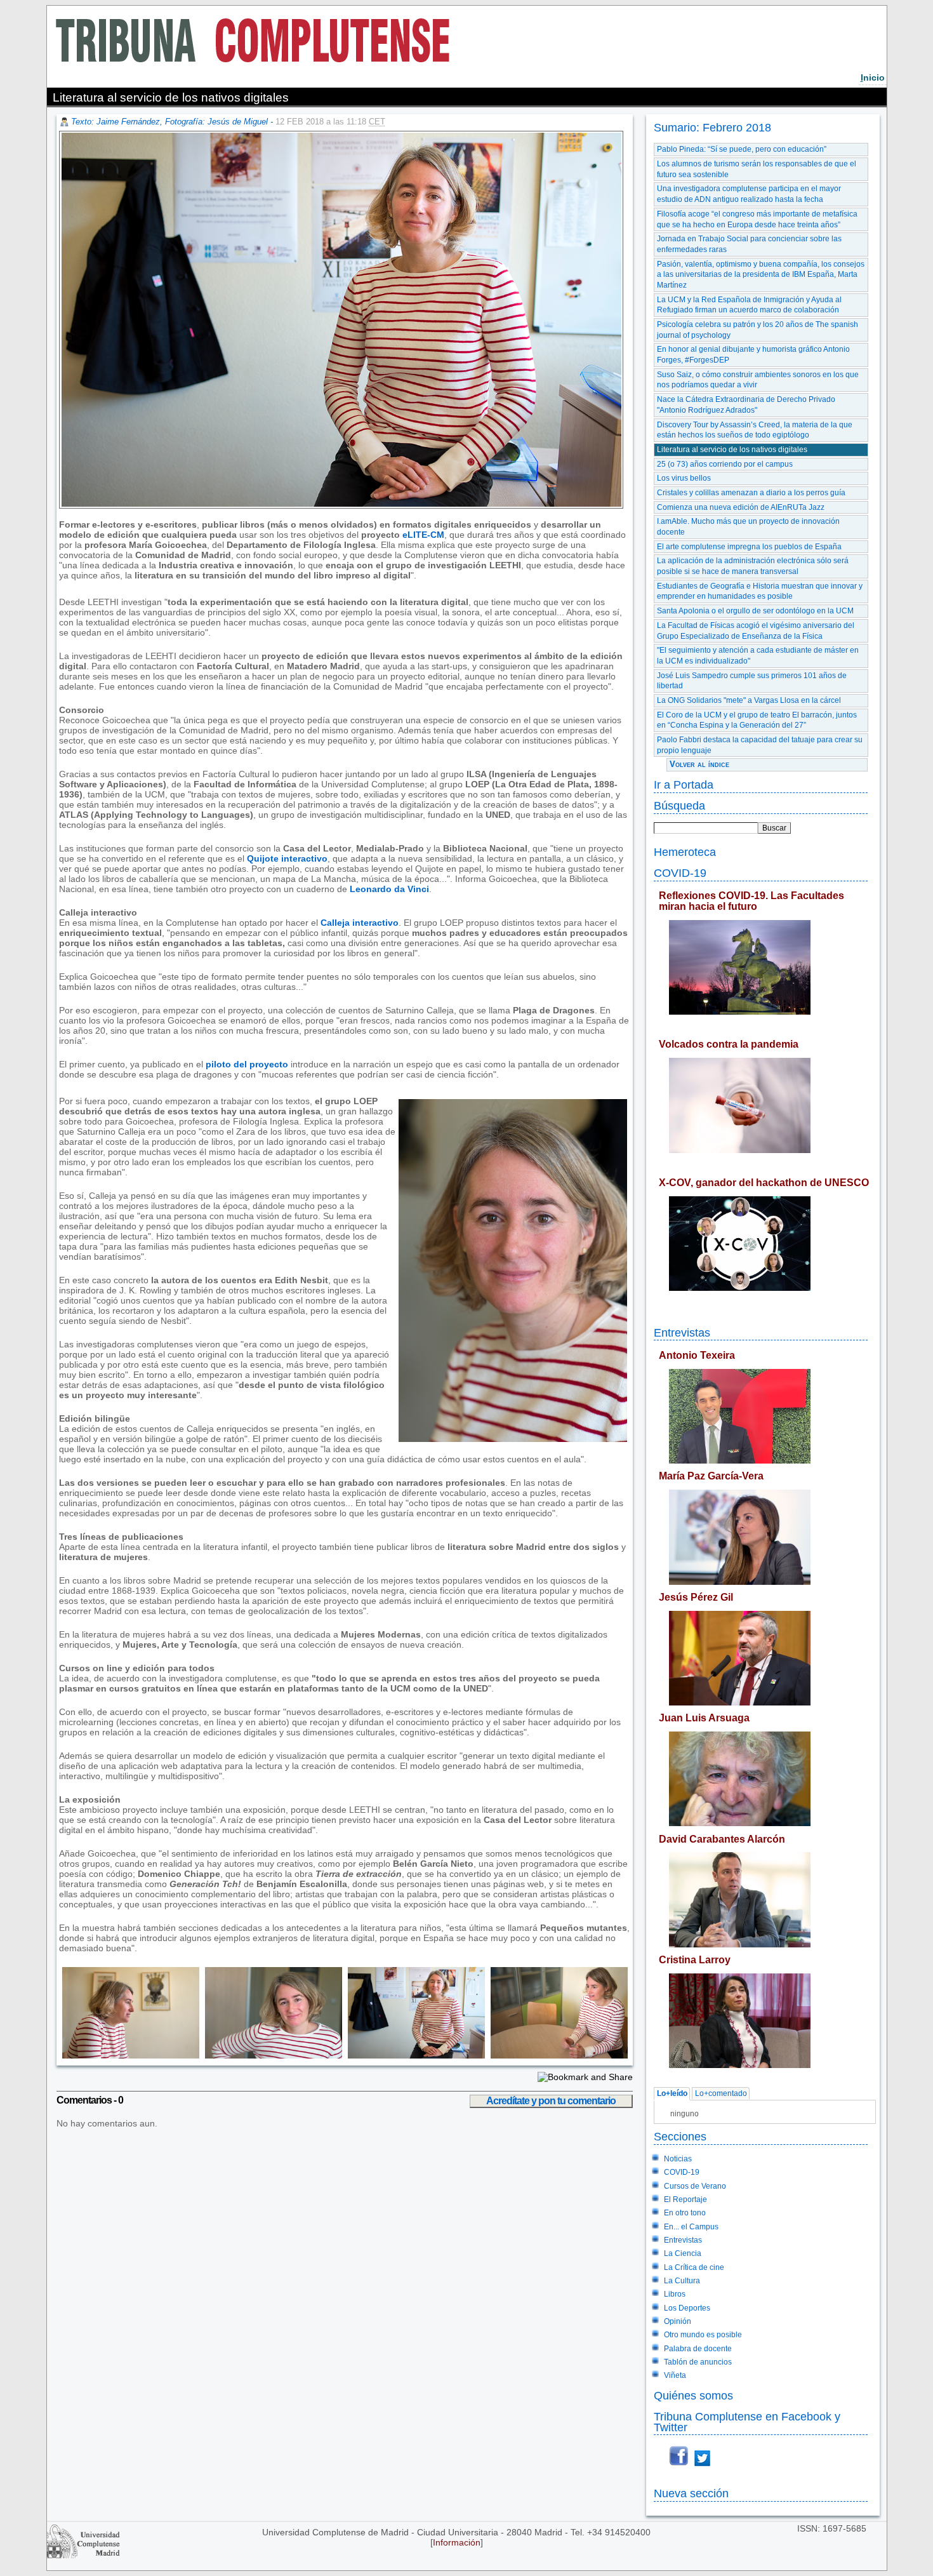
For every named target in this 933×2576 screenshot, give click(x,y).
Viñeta (675, 2375)
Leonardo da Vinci (389, 889)
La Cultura (682, 2281)
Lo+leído (672, 2094)
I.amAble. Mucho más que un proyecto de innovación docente (748, 527)
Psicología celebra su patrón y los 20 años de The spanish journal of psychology (758, 330)
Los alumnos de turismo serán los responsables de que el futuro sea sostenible (757, 169)
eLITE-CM (423, 535)
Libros (675, 2294)
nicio (873, 77)
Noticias (678, 2159)
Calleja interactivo (360, 923)
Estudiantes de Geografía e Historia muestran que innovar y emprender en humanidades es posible (760, 591)
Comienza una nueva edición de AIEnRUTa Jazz (741, 507)
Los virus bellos (684, 478)
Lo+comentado (721, 2094)
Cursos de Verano (695, 2186)
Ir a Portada (684, 784)
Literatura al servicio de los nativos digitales (732, 450)
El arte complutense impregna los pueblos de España (749, 547)
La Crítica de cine (694, 2267)
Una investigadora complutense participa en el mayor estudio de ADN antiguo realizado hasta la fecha (749, 194)
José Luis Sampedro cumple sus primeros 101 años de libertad (752, 681)
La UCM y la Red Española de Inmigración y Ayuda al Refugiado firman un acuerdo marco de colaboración (749, 305)
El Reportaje (685, 2199)
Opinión (678, 2321)
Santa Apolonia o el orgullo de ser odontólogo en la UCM (755, 611)
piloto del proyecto (247, 1064)
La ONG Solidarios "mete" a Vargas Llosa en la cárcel (749, 700)
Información (457, 2542)
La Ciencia (683, 2253)
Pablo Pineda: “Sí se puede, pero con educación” (742, 149)
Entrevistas (682, 1332)
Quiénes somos (693, 2395)
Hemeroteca (685, 852)
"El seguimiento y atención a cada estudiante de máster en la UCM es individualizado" (758, 656)
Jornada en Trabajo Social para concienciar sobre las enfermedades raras (749, 244)
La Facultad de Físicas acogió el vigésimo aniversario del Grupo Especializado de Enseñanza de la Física (756, 631)
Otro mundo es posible (703, 2335)
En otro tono (685, 2213)
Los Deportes (687, 2308)
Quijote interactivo (287, 858)
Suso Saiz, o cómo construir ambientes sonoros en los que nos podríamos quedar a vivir (758, 380)
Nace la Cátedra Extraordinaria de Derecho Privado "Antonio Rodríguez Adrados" (746, 405)
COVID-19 (680, 873)
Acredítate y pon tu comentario (551, 2101)
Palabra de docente (698, 2349)
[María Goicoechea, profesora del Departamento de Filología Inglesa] (129, 2055)
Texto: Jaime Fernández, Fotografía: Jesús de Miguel (169, 122)
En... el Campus (691, 2227)
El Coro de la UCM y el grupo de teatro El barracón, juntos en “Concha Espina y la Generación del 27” (757, 720)
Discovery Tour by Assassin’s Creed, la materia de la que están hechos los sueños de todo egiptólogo (755, 430)
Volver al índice (699, 764)
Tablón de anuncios (698, 2362)
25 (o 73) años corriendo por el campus (725, 464)
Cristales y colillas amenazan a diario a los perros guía (751, 493)
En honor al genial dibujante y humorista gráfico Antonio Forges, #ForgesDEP (753, 355)
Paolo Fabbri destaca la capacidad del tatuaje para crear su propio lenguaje (760, 745)
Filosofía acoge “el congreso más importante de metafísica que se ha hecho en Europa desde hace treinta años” (757, 219)
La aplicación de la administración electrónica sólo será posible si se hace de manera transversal (753, 566)
